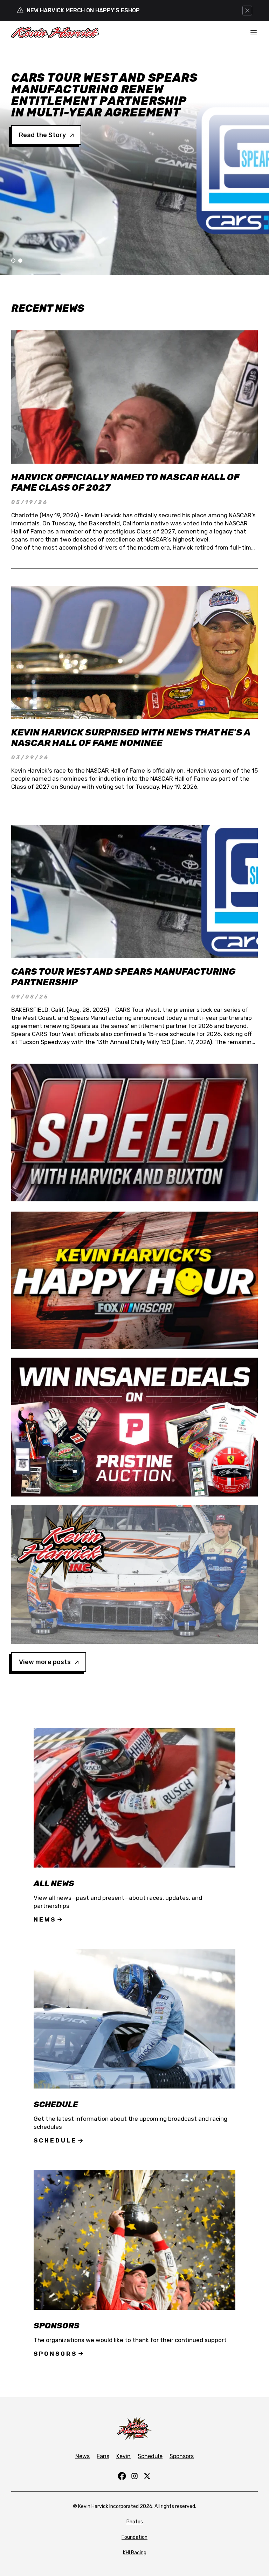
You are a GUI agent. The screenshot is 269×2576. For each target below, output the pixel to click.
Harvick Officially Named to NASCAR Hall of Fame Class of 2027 (125, 482)
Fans (103, 2456)
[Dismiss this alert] (247, 11)
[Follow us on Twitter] (147, 2476)
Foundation (134, 2537)
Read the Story (42, 112)
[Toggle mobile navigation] (254, 32)
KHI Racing (135, 2553)
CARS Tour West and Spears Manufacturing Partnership (123, 977)
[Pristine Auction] (134, 1427)
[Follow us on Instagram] (134, 2476)
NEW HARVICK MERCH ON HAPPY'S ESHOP (83, 10)
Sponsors (55, 2354)
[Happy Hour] (134, 1280)
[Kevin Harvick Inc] (134, 1574)
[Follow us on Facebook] (122, 2476)
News (45, 1919)
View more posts (45, 1662)
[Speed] (134, 1132)
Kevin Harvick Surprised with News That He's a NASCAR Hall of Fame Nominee (131, 738)
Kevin (123, 2456)
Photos (135, 2522)
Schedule (55, 2140)
